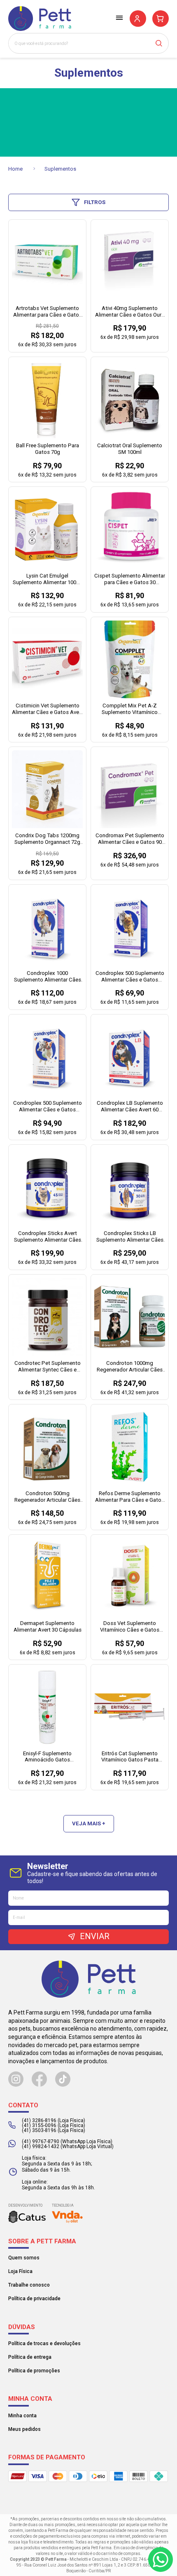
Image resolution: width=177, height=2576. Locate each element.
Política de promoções (34, 2371)
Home (16, 169)
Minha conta (22, 2416)
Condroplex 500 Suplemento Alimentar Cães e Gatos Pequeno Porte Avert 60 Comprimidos (48, 1107)
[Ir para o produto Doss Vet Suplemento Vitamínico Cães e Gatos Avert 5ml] (130, 1577)
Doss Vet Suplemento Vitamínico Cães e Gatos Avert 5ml (130, 1627)
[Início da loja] (40, 19)
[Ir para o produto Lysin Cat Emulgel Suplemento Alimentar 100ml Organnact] (47, 529)
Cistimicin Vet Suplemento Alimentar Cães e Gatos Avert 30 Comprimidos (47, 709)
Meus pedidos (24, 2429)
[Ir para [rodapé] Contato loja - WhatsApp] (161, 2560)
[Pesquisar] (162, 43)
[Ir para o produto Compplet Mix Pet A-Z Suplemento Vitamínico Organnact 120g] (130, 659)
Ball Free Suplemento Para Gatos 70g (48, 449)
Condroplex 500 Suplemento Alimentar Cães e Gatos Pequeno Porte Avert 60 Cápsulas (130, 977)
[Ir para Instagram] (16, 2079)
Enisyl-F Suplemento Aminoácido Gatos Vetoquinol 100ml (47, 1757)
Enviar (95, 1936)
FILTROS (95, 202)
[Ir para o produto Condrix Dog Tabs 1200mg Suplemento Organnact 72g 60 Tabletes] (47, 789)
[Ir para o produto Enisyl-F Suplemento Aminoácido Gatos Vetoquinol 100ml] (47, 1707)
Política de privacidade (34, 2299)
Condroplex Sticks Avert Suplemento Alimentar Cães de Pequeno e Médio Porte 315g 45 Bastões (48, 1237)
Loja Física (20, 2271)
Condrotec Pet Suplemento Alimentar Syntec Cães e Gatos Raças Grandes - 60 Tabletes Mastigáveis (48, 1367)
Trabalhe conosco (29, 2285)
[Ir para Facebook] (39, 2079)
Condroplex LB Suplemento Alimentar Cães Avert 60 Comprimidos (130, 1107)
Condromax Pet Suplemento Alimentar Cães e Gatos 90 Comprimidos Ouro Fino (130, 839)
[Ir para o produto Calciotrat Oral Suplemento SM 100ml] (130, 399)
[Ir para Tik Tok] (63, 2079)
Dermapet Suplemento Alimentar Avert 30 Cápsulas (48, 1626)
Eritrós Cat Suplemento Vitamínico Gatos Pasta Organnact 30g (130, 1757)
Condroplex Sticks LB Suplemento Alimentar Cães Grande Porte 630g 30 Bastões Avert (130, 1237)
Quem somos (24, 2258)
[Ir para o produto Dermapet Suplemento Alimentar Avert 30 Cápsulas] (47, 1577)
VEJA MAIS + (89, 1823)
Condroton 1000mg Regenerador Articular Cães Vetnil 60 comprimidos (130, 1367)
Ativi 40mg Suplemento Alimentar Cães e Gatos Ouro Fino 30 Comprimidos (130, 312)
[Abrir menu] (119, 18)
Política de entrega (30, 2357)
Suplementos (60, 169)
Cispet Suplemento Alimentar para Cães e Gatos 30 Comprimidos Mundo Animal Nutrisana (130, 579)
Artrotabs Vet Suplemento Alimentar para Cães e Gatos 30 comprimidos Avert (48, 312)
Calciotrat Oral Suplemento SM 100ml (130, 449)
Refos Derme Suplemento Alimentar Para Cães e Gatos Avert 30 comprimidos (130, 1497)
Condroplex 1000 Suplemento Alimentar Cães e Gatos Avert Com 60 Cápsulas (48, 977)
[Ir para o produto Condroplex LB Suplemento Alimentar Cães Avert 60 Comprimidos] (130, 1057)
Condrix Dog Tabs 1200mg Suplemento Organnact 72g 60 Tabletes (47, 839)
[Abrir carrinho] (161, 19)
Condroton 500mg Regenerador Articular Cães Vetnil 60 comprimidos (47, 1497)
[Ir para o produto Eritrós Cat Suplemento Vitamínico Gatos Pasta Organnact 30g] (130, 1707)
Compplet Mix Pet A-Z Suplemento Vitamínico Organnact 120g (130, 709)
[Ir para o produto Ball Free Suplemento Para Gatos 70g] (47, 399)
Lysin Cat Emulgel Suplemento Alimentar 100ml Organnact (47, 579)
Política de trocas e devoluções (44, 2344)
